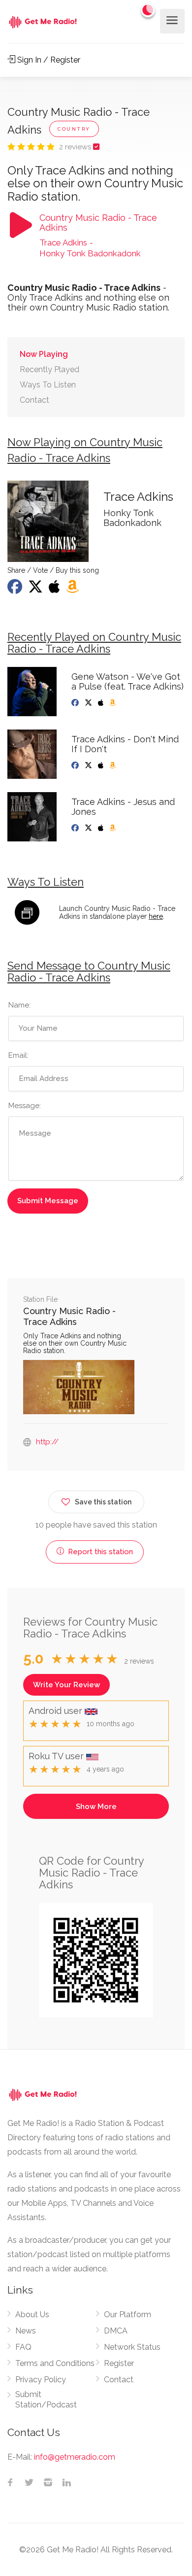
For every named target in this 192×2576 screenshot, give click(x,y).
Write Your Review (66, 1685)
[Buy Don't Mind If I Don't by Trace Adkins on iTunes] (102, 766)
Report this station (99, 1552)
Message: (25, 1106)
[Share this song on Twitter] (36, 590)
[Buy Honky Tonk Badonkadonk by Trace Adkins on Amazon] (73, 590)
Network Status (132, 2347)
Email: (18, 1055)
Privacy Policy (41, 2380)
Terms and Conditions (55, 2363)
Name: (19, 1005)
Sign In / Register (48, 60)
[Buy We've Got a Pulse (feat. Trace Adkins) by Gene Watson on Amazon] (113, 703)
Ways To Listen (48, 385)
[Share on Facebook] (16, 590)
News (26, 2331)
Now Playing (44, 354)
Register (119, 2363)
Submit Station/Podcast (46, 2400)
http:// (47, 1442)
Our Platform (128, 2315)
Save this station (103, 1502)
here (156, 916)
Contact (34, 400)
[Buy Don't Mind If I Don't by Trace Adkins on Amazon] (113, 766)
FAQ (23, 2347)
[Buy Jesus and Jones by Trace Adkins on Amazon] (113, 828)
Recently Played (49, 369)
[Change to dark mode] (148, 10)
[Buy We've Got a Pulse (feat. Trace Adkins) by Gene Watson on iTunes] (102, 703)
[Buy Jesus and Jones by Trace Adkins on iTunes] (102, 828)
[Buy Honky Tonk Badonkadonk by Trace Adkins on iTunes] (55, 590)
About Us (32, 2315)
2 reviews (76, 147)
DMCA (116, 2331)
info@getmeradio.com (75, 2457)
